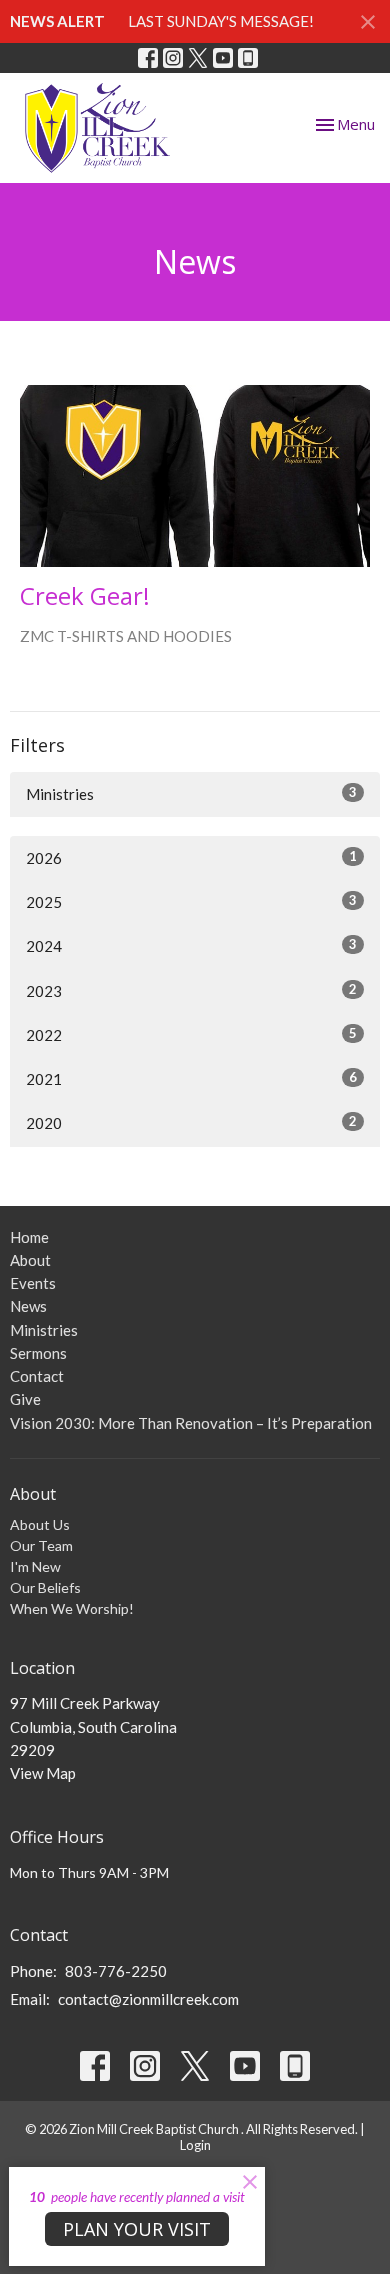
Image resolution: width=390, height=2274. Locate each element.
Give (25, 1399)
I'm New (35, 1566)
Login (195, 2145)
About (30, 1260)
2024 (191, 945)
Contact (37, 1376)
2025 (191, 901)
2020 (191, 1122)
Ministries (191, 793)
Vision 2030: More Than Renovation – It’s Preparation (191, 1423)
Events (33, 1283)
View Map (43, 1773)
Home (29, 1237)
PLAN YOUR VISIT (137, 2229)
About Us (40, 1524)
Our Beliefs (45, 1587)
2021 (191, 1078)
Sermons (38, 1353)
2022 (191, 1034)
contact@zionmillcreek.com (148, 1999)
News (28, 1306)
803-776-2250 (116, 1971)
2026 (191, 857)
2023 (191, 990)
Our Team (41, 1545)
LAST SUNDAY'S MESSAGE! (221, 21)
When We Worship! (72, 1608)
